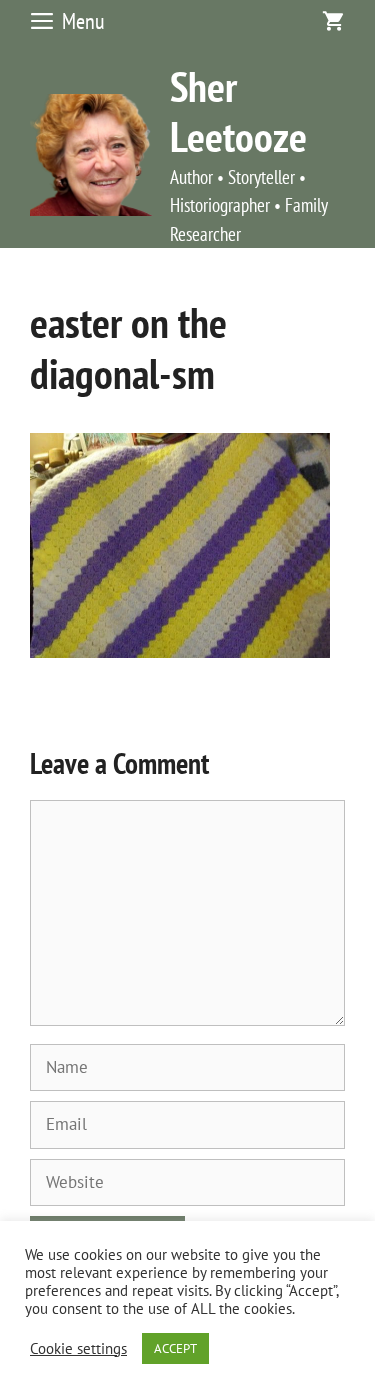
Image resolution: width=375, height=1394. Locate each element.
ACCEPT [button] (175, 1348)
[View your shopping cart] (333, 21)
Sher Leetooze (238, 111)
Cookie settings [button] (78, 1349)
